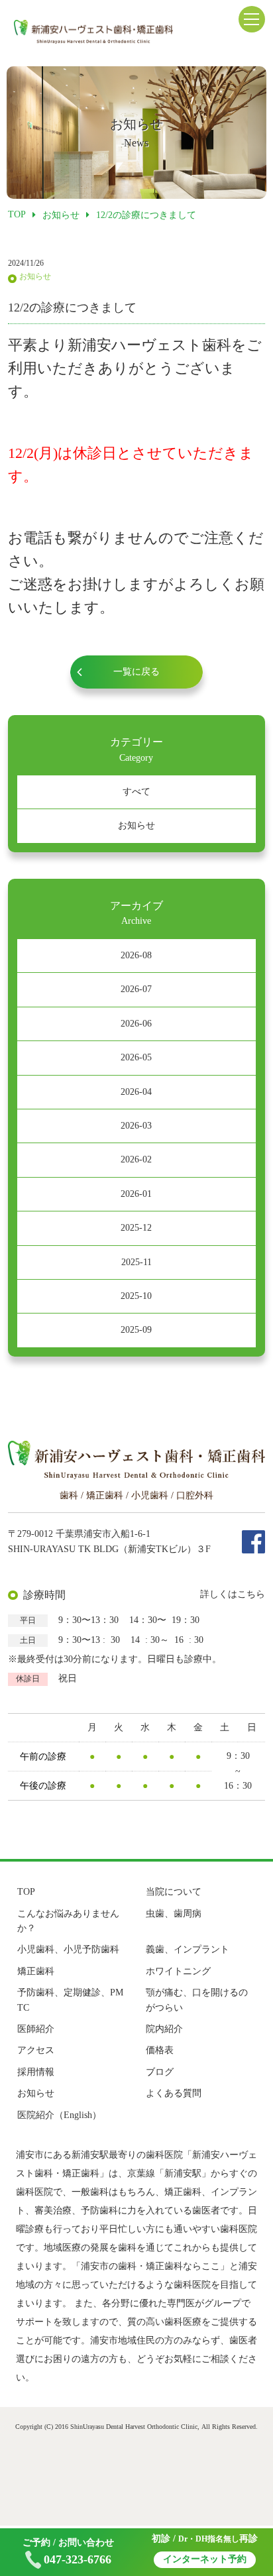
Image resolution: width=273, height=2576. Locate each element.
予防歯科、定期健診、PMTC (70, 2000)
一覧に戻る (136, 672)
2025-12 (136, 1228)
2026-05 (136, 1057)
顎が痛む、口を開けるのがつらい (197, 2000)
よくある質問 (174, 2093)
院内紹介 (164, 2029)
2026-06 (136, 1024)
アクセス (36, 2050)
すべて (136, 792)
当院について (174, 1892)
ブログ (160, 2072)
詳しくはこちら (233, 1594)
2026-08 (136, 955)
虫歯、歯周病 (174, 1914)
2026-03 (136, 1126)
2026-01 (136, 1194)
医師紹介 (36, 2029)
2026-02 (136, 1159)
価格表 (160, 2050)
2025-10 (136, 1296)
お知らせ (136, 825)
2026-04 (136, 1092)
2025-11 (136, 1262)
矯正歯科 (36, 1971)
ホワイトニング (178, 1971)
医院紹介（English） (59, 2115)
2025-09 (136, 1330)
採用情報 (36, 2072)
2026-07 (136, 989)
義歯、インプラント (188, 1949)
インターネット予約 (205, 2559)
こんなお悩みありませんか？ (68, 1921)
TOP (26, 1892)
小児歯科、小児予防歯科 (68, 1949)
